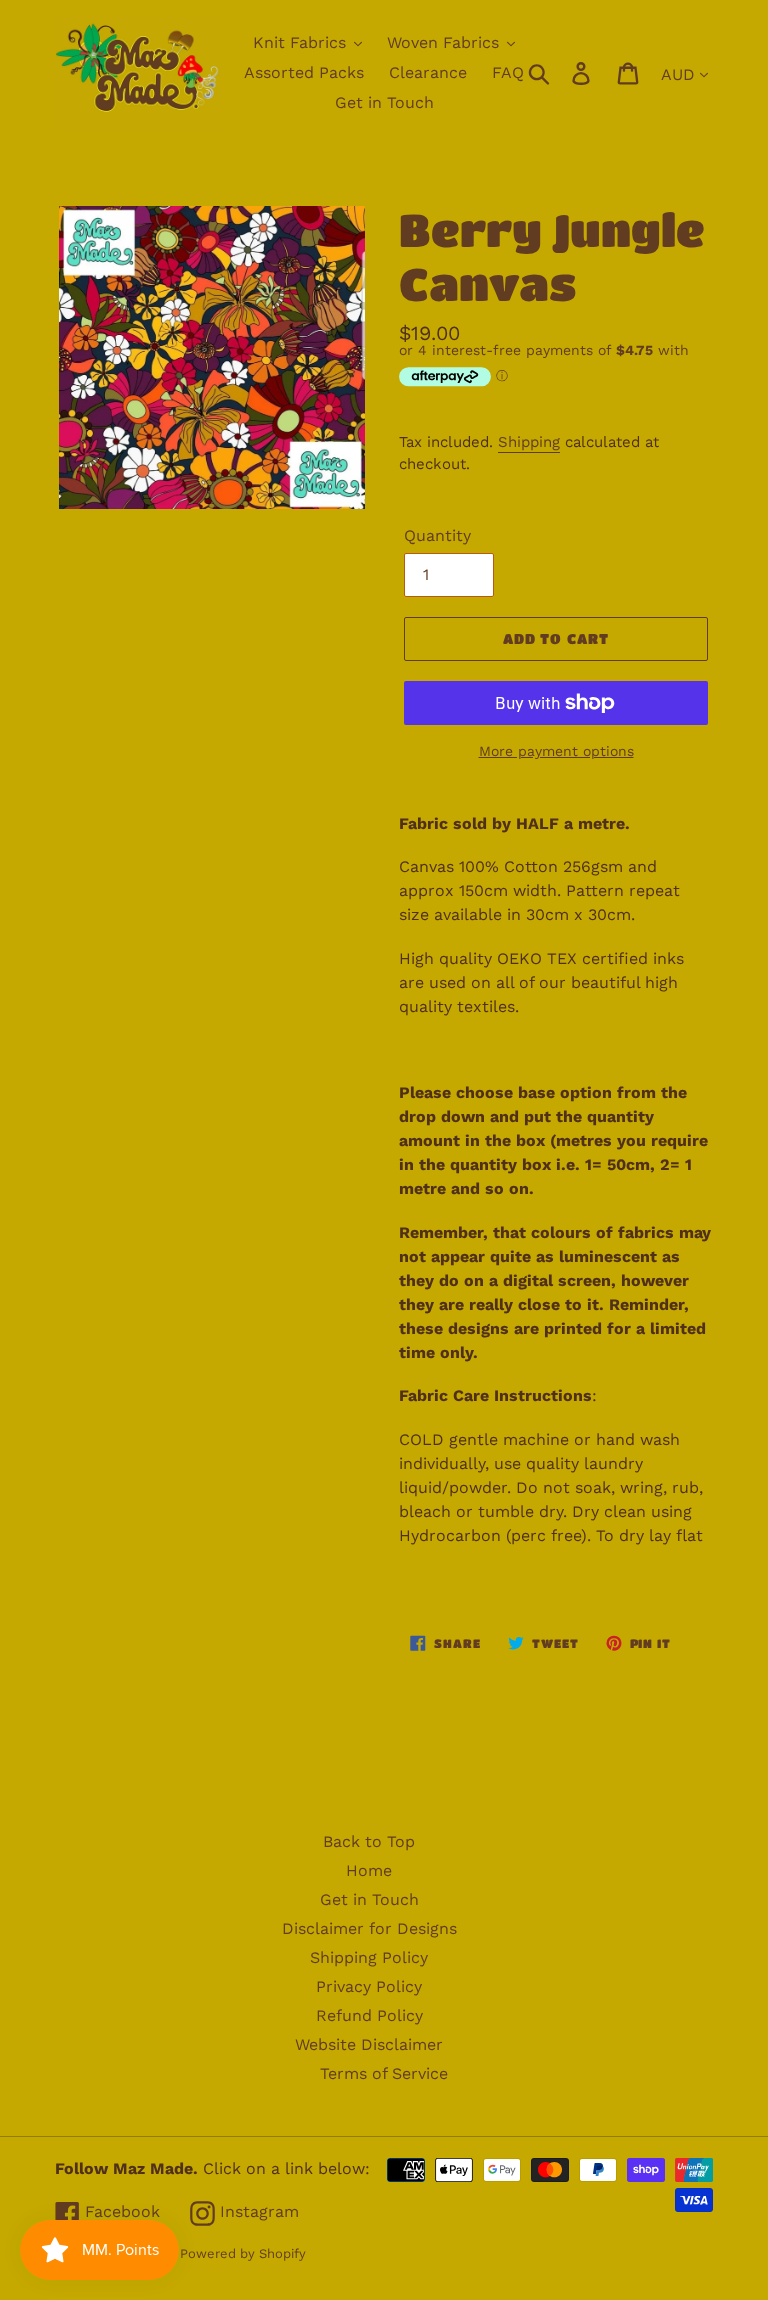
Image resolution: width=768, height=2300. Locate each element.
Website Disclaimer (369, 2044)
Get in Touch (369, 1899)
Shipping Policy (369, 1957)
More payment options (556, 751)
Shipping (529, 442)
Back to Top (369, 1841)
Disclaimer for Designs (369, 1928)
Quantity (437, 535)
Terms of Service (384, 2073)
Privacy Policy (369, 1986)
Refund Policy (369, 2015)
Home (369, 1870)
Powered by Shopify (243, 2253)
